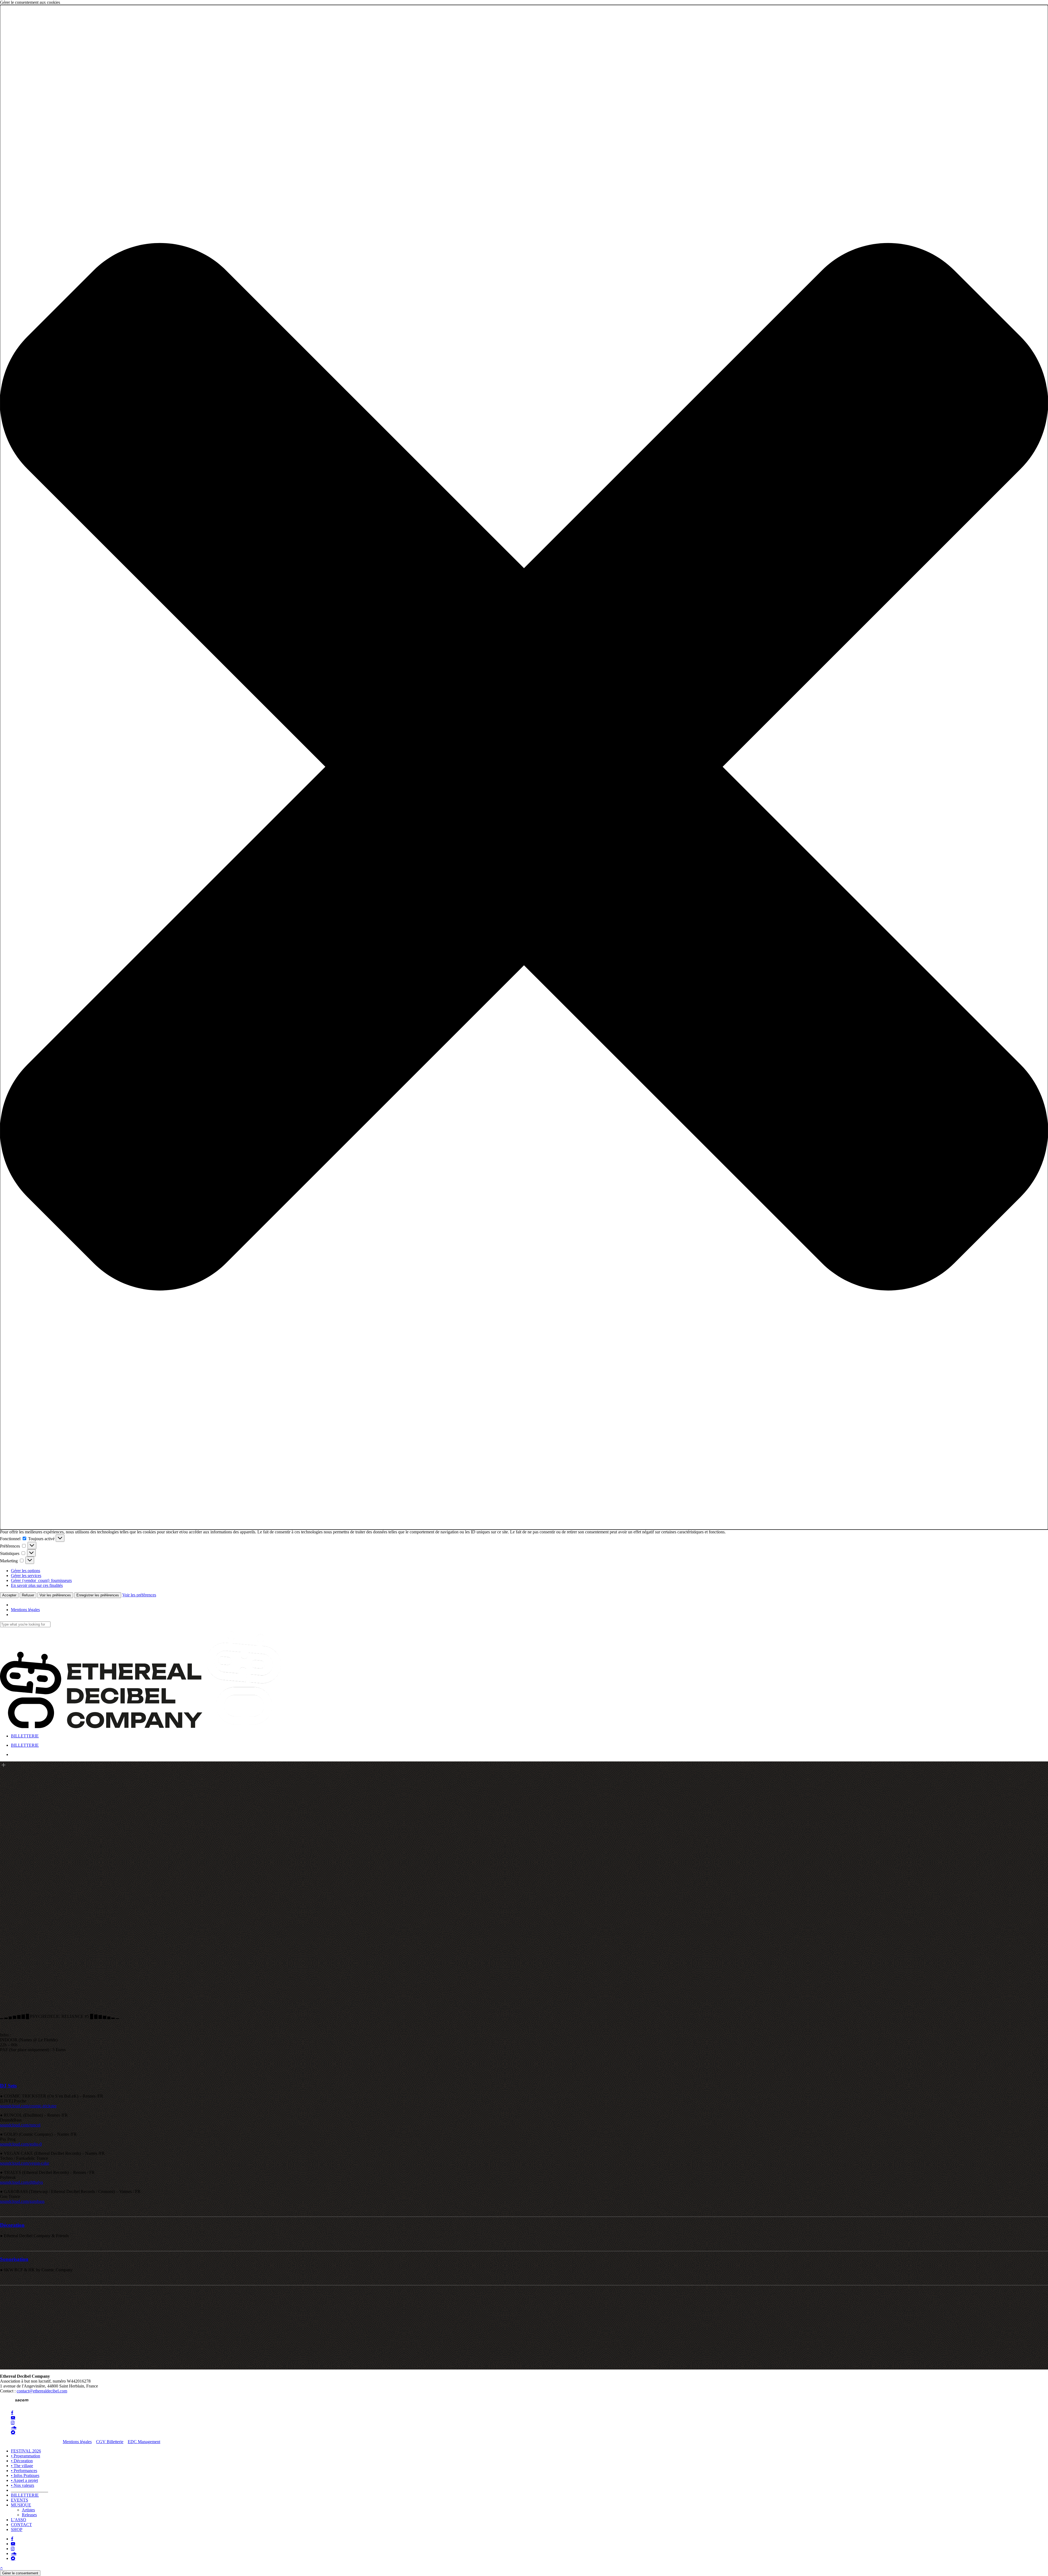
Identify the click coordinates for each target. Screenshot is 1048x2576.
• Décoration (22, 2461)
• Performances (24, 2471)
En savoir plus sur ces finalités (37, 1585)
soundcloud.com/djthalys (21, 2182)
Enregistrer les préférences (98, 1595)
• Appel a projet (24, 2480)
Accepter (9, 1595)
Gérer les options (26, 1571)
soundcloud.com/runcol (20, 2125)
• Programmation (26, 2456)
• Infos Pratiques (25, 2475)
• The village (22, 2466)
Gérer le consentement (20, 2573)
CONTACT (21, 2525)
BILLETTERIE (25, 2495)
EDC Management (144, 2442)
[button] (524, 767)
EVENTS (20, 2500)
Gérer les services (26, 1576)
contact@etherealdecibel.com (42, 2391)
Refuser (28, 1595)
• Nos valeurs (23, 2485)
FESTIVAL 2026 (26, 2451)
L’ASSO (19, 2520)
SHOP (17, 2529)
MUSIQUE (21, 2505)
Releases (29, 2515)
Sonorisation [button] (14, 2259)
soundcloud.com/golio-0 (21, 2144)
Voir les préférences (55, 1595)
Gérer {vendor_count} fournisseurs (41, 1580)
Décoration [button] (12, 2225)
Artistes (28, 2510)
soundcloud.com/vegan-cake (25, 2163)
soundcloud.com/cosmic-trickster (28, 2106)
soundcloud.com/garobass (22, 2202)
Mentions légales (25, 1610)
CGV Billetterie (110, 2442)
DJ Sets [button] (8, 2086)
